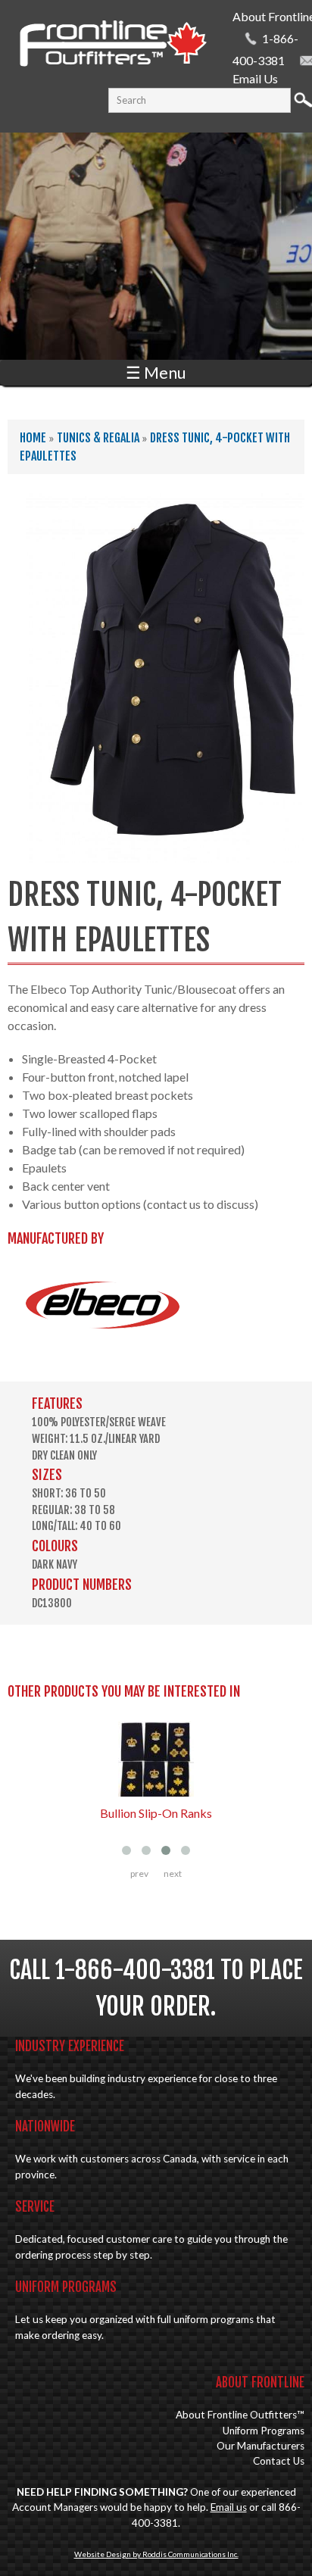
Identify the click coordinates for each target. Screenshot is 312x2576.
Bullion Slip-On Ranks (156, 1813)
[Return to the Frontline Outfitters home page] (112, 69)
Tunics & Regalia (98, 438)
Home (33, 438)
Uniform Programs (264, 2431)
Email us (229, 2507)
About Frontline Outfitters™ (240, 2415)
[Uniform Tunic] (165, 853)
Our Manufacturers (261, 2446)
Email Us (255, 78)
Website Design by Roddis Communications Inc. (156, 2554)
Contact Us (279, 2461)
